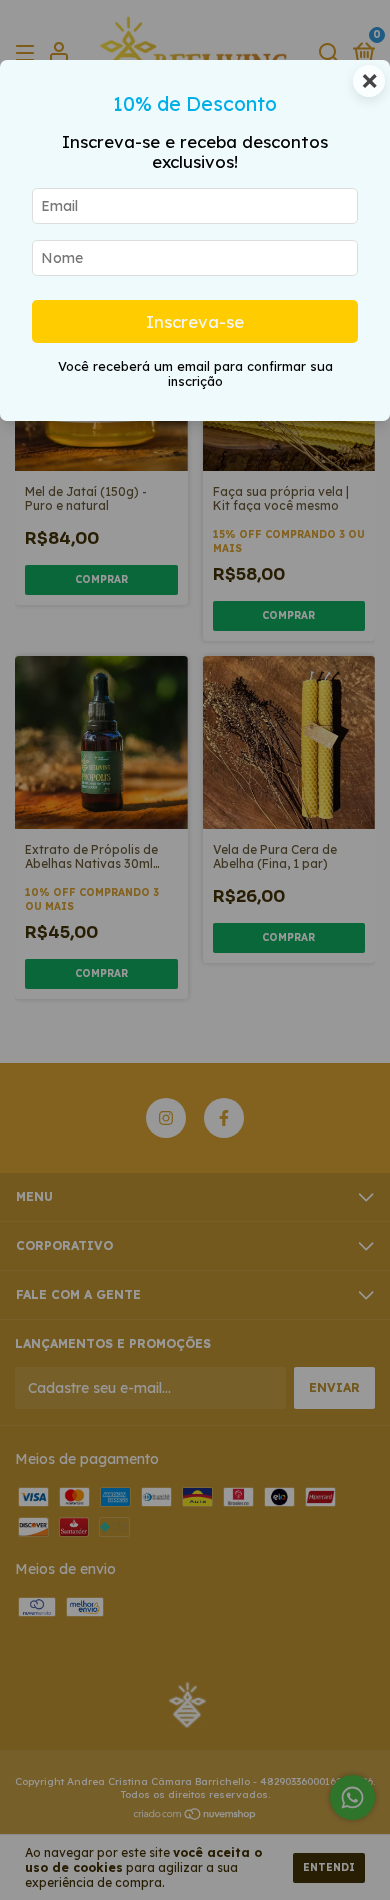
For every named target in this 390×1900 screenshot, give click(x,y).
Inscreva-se (195, 321)
